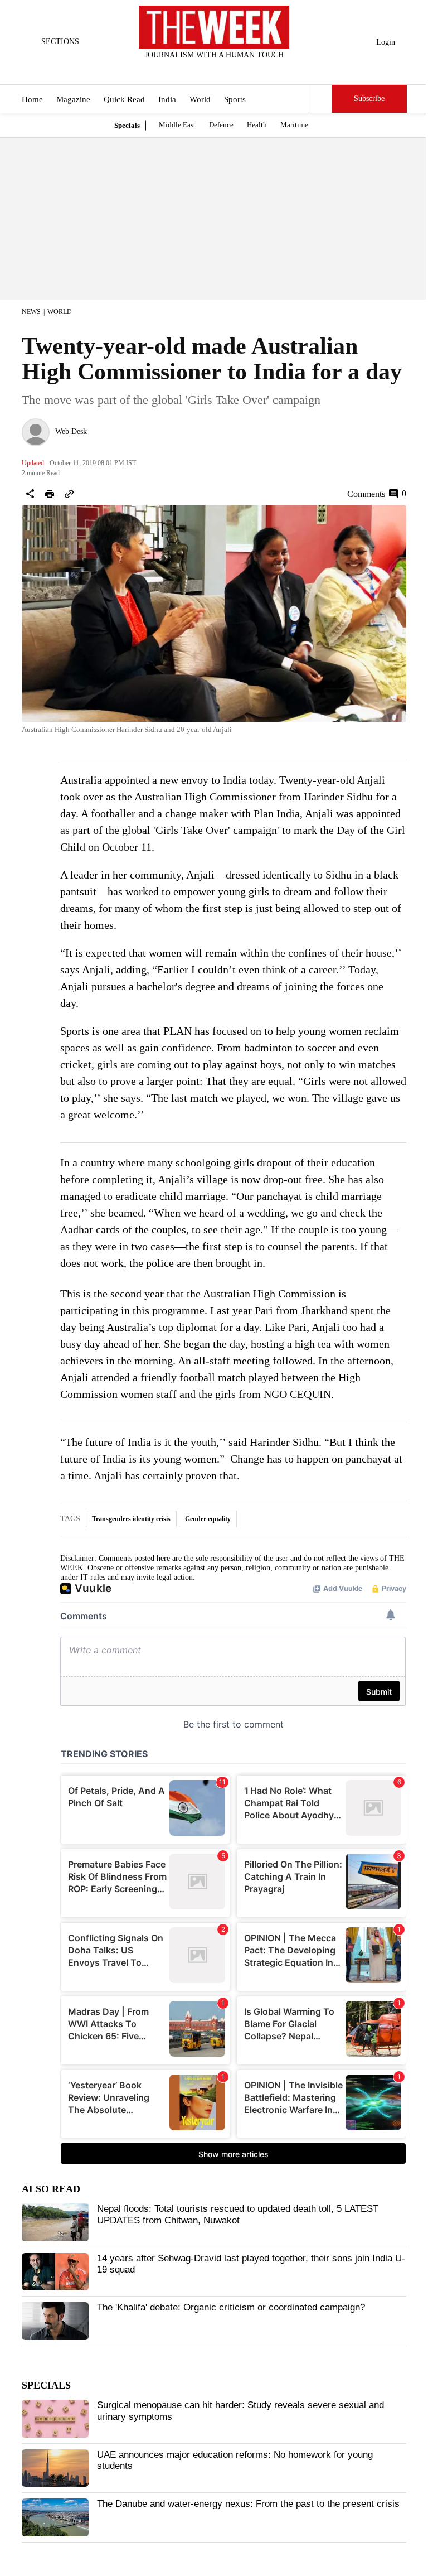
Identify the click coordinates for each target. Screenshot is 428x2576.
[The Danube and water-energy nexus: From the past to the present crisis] (55, 2517)
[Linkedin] (242, 70)
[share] (30, 494)
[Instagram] (205, 70)
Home (32, 99)
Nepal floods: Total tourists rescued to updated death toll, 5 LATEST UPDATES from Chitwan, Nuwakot (238, 2214)
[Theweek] (214, 27)
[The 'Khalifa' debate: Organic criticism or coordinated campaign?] (55, 2321)
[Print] (50, 494)
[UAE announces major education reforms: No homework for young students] (55, 2468)
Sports (235, 99)
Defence (221, 125)
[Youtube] (223, 70)
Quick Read (124, 99)
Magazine (73, 99)
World (200, 99)
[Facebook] (168, 70)
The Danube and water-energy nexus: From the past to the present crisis (248, 2504)
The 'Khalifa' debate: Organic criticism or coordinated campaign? (231, 2307)
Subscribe (369, 98)
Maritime (294, 125)
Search (320, 99)
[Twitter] (187, 70)
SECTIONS (60, 42)
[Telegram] (260, 70)
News (31, 312)
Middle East (177, 125)
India (167, 99)
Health (257, 125)
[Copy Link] (69, 494)
